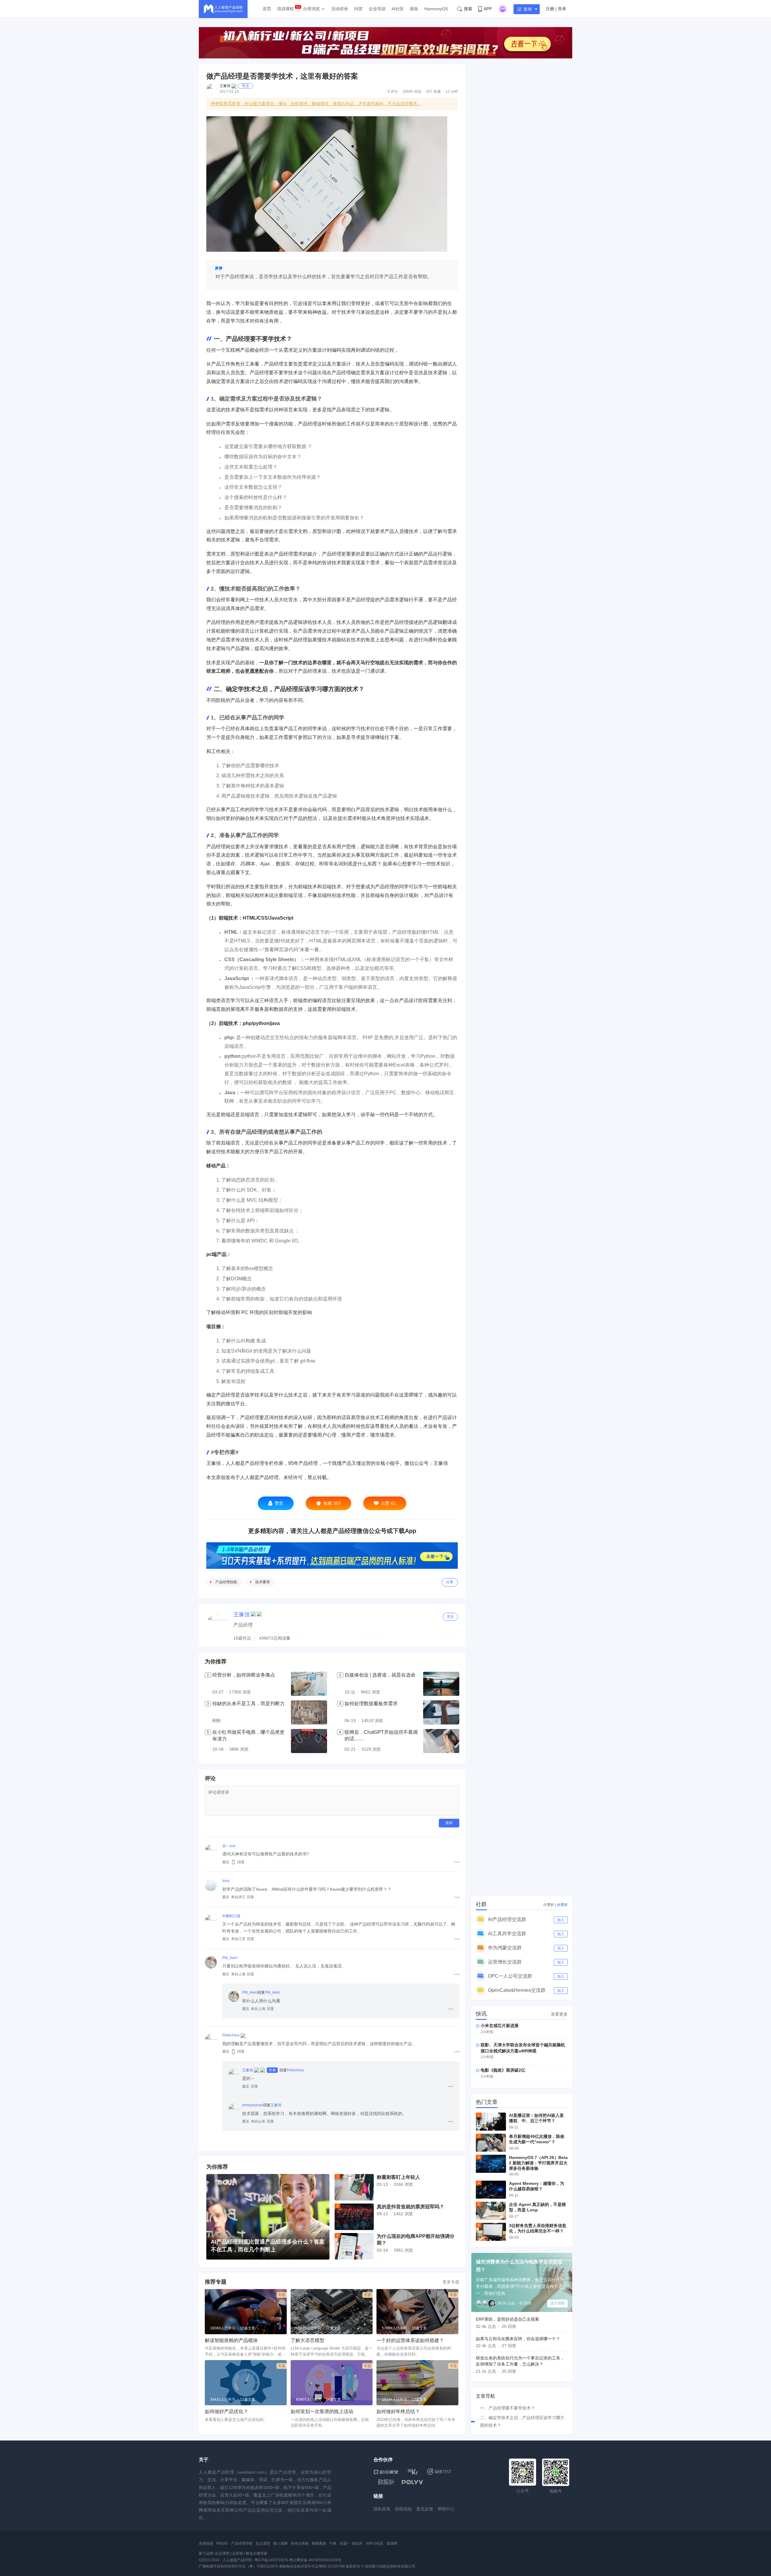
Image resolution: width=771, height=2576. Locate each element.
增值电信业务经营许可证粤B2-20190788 (312, 2566)
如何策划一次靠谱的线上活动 (322, 2411)
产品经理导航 (242, 2543)
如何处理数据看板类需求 (371, 1704)
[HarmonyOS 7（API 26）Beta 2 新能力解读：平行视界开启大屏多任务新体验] (491, 2164)
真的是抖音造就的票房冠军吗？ (410, 2207)
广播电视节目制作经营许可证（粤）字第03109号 (238, 2566)
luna (226, 1881)
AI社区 (398, 9)
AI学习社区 (375, 2543)
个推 (333, 2543)
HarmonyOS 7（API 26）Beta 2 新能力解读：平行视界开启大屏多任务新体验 (538, 2163)
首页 (267, 9)
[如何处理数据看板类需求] (441, 1712)
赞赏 (279, 1503)
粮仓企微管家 (257, 2553)
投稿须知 (403, 2509)
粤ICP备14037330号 (271, 2560)
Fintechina (231, 2035)
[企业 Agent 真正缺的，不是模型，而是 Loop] (491, 2211)
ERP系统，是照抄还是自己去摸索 (507, 2319)
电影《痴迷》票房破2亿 (503, 2070)
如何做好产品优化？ (226, 2411)
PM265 (222, 2543)
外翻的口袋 (231, 1916)
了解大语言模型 (307, 2340)
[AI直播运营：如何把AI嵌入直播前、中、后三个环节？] (491, 2122)
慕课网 (392, 2543)
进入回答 (557, 2303)
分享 (450, 1582)
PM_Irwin (230, 1958)
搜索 (468, 9)
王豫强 (225, 86)
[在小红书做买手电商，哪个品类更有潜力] (309, 1741)
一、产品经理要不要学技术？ (507, 2408)
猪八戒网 (280, 2543)
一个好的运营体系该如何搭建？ (410, 2340)
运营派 (238, 2553)
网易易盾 (319, 2543)
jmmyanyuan (253, 2105)
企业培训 (377, 9)
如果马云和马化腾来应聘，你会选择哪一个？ (518, 2339)
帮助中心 (446, 2509)
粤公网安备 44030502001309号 (315, 2560)
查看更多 (559, 2014)
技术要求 (263, 1582)
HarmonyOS (436, 9)
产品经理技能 (226, 1582)
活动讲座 (340, 9)
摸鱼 (414, 9)
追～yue (229, 1846)
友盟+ (344, 2543)
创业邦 (357, 2543)
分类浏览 (311, 9)
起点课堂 (263, 2543)
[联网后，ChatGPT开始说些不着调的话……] (441, 1741)
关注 (245, 86)
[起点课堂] (386, 2472)
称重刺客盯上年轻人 (398, 2177)
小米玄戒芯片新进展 (500, 2026)
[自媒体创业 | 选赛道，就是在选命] (441, 1684)
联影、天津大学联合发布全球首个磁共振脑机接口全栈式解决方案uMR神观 (523, 2048)
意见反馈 (425, 2509)
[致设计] (386, 2482)
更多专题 (451, 2282)
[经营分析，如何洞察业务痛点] (309, 1684)
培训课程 (286, 9)
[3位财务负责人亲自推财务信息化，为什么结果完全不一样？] (491, 2232)
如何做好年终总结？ (398, 2411)
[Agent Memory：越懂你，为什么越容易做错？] (491, 2190)
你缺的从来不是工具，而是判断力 (248, 1704)
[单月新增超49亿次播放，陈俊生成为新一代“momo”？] (491, 2143)
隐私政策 (382, 2509)
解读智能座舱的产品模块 (231, 2340)
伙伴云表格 (300, 2543)
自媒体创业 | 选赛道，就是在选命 (380, 1675)
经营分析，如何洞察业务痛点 (244, 1675)
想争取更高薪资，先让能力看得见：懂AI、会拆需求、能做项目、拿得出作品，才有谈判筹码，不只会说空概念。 (316, 104)
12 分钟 (452, 92)
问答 (358, 9)
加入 (561, 1920)
